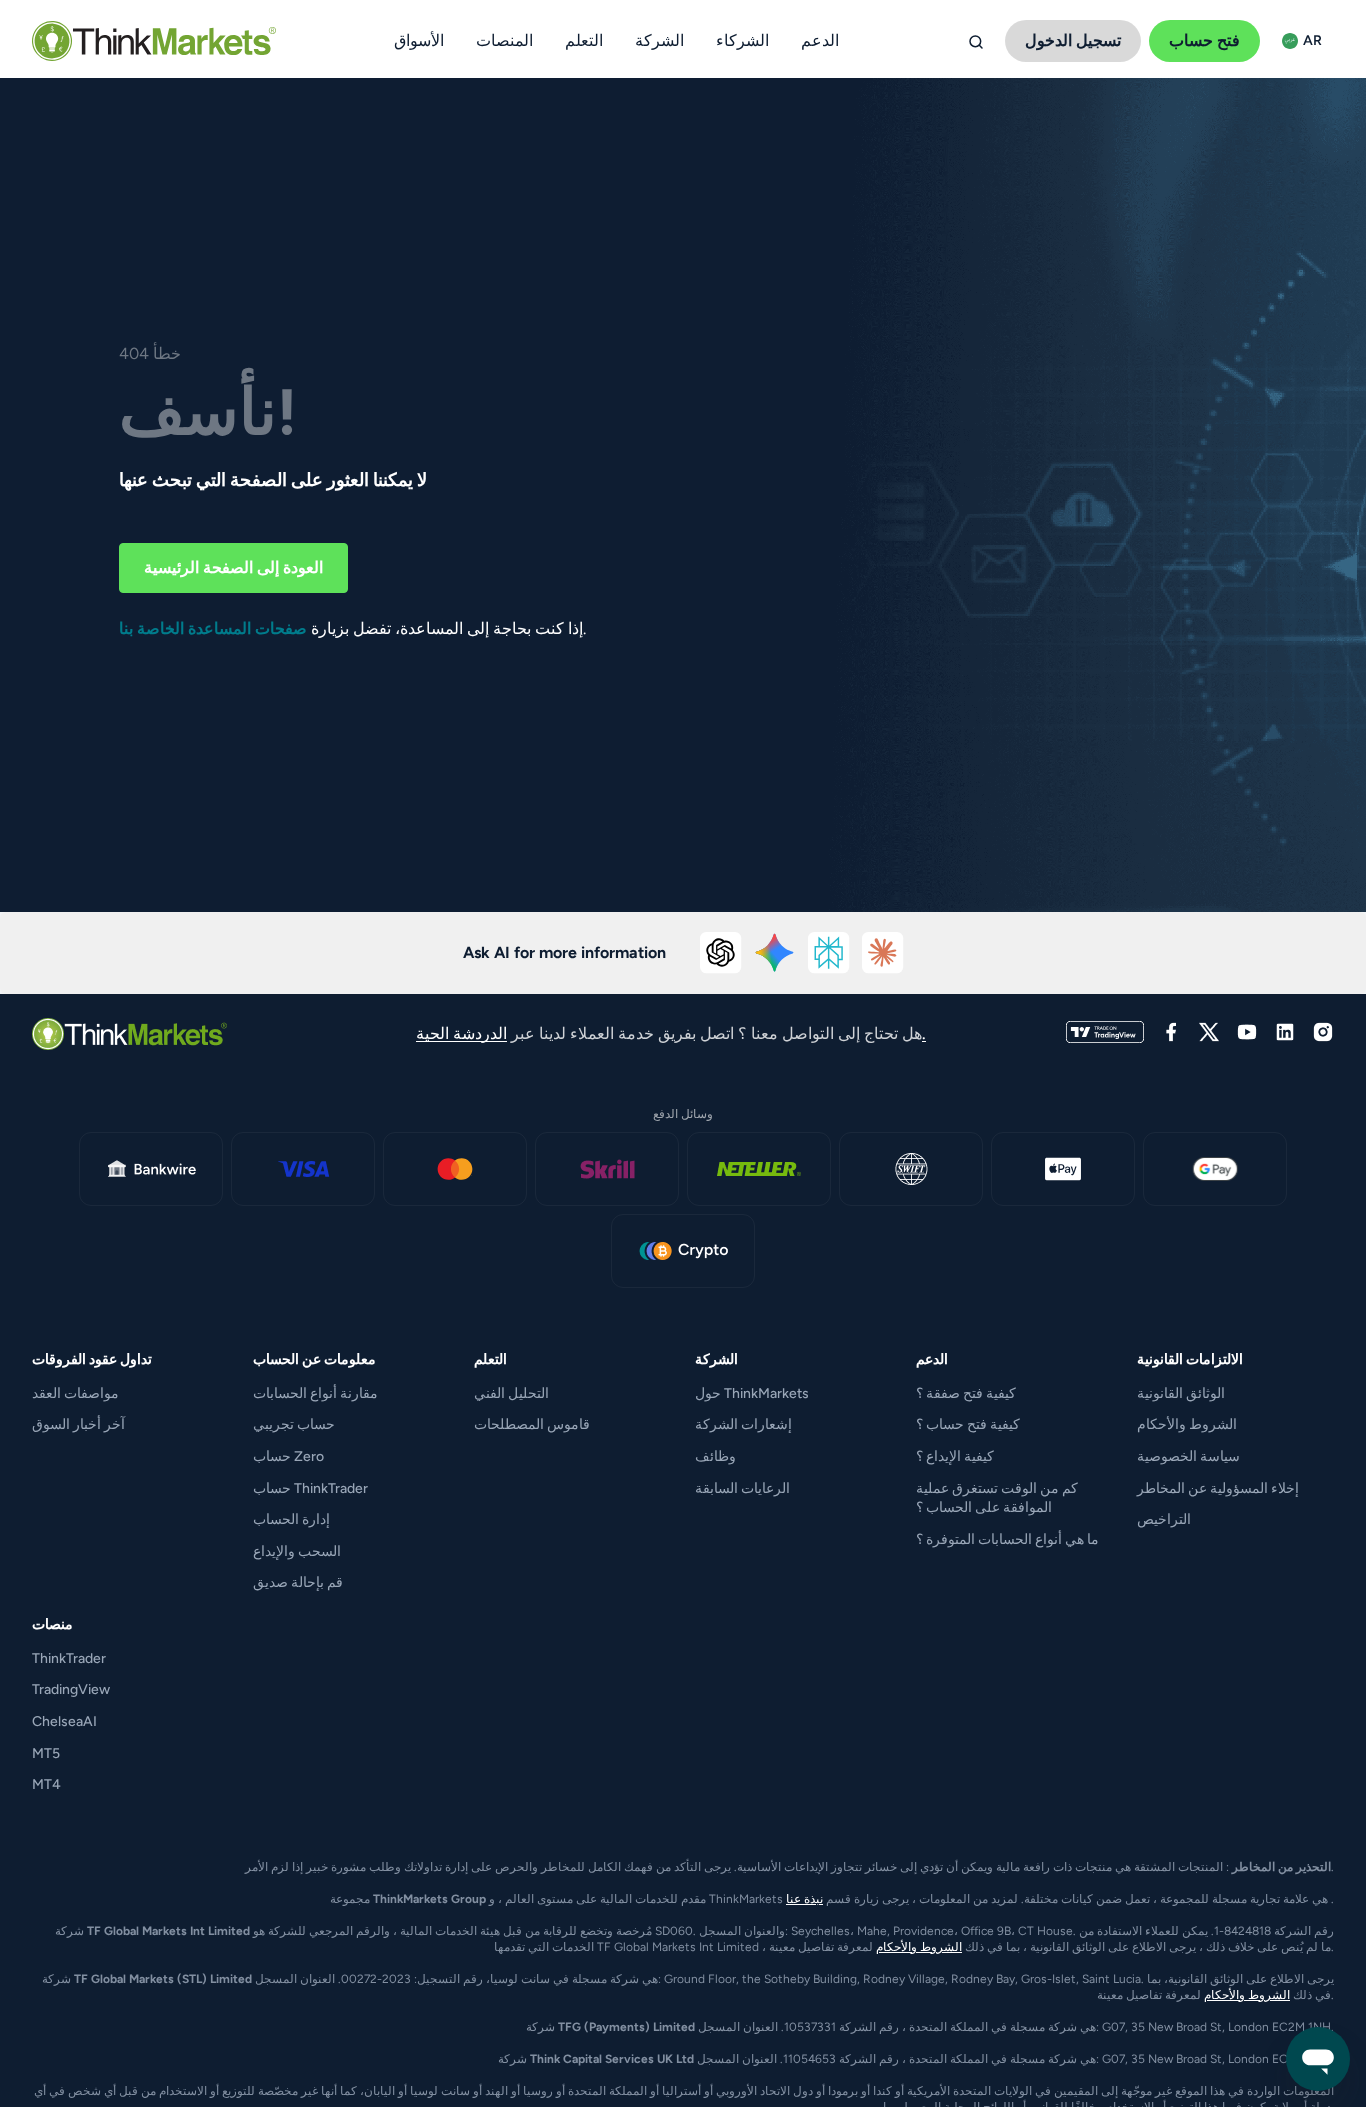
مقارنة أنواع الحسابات (315, 1393)
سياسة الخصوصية (1188, 1456)
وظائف (715, 1456)
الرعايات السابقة (742, 1488)
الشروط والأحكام (1187, 1424)
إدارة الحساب (291, 1519)
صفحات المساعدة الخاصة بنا (213, 628)
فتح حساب (1204, 40)
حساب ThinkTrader (310, 1488)
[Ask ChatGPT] (721, 953)
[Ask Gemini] (775, 953)
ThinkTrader (69, 1658)
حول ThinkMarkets (752, 1393)
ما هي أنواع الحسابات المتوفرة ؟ (1007, 1539)
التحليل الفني (511, 1393)
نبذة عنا (804, 1899)
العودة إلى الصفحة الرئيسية (233, 567)
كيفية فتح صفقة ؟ (966, 1393)
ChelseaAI (64, 1721)
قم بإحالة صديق (298, 1582)
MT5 (46, 1753)
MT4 (46, 1784)
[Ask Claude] (883, 953)
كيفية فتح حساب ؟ (968, 1424)
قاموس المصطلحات (532, 1424)
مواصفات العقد (75, 1393)
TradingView (71, 1689)
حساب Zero (288, 1456)
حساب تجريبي (294, 1424)
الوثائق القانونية (1181, 1393)
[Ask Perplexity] (829, 953)
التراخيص (1164, 1519)
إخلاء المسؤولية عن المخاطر (1218, 1488)
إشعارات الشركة (743, 1424)
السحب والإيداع (297, 1551)
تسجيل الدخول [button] (1073, 40)
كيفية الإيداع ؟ (955, 1456)
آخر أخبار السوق (78, 1424)
